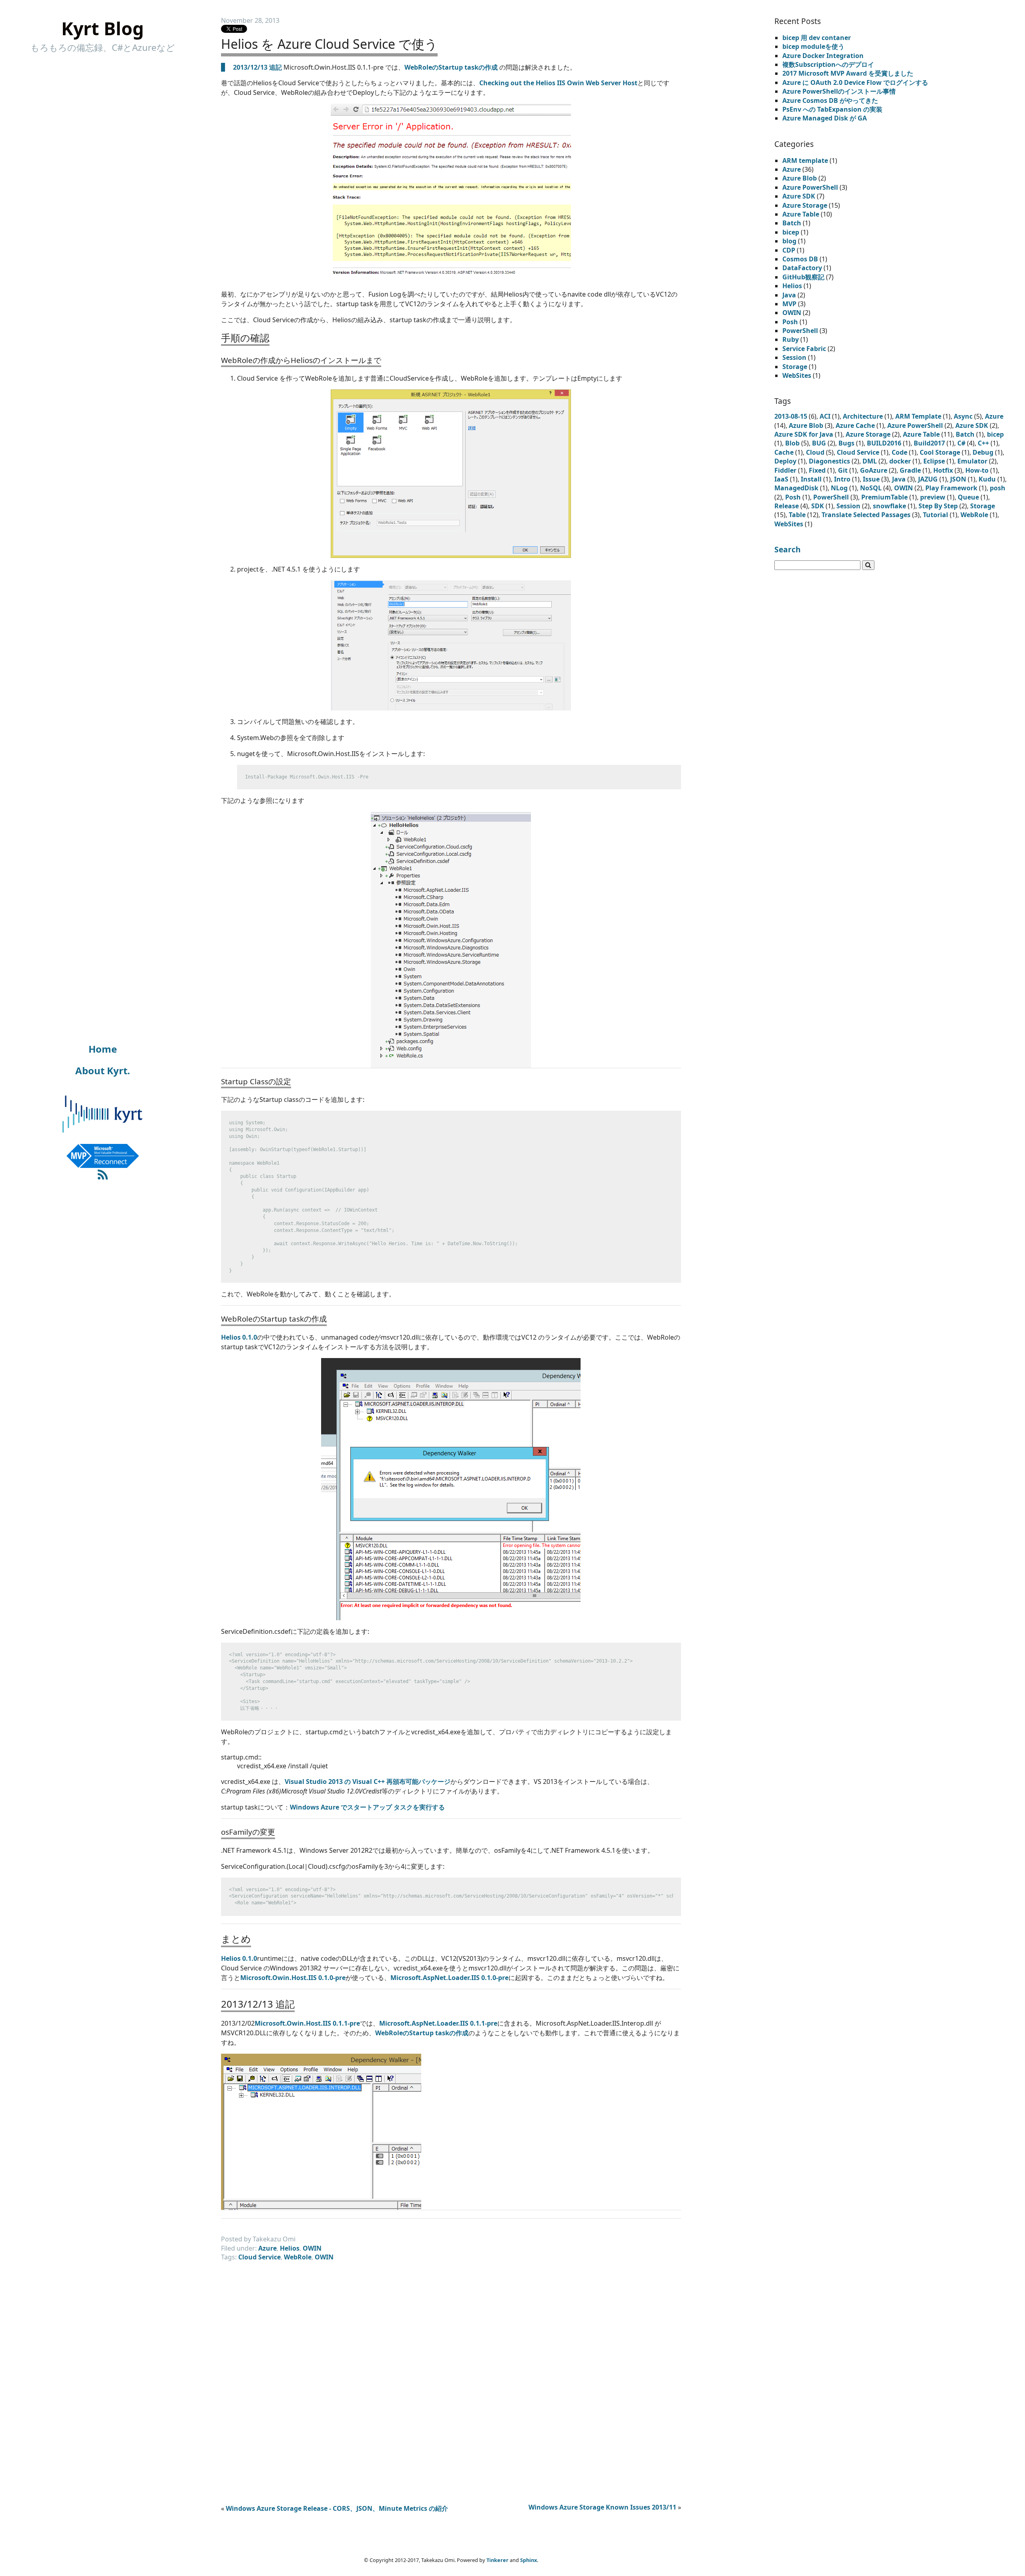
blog (789, 241)
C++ (983, 443)
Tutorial (936, 515)
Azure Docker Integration (823, 56)
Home (103, 1049)
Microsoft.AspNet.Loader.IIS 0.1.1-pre (438, 2023)
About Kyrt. (103, 1070)
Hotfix (943, 470)
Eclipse (934, 461)
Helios (290, 2248)
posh (998, 488)
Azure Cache (855, 425)
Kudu (987, 479)
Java (789, 295)
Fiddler (785, 470)
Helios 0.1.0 (239, 1337)
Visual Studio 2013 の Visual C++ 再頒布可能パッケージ (368, 1782)
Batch (792, 223)
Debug (983, 452)
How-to (977, 470)
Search (788, 549)
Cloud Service (259, 2257)
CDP (789, 250)
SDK (818, 506)
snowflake (889, 506)
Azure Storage (805, 205)
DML (870, 461)
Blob (792, 443)
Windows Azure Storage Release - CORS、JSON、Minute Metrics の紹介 (337, 2508)
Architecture (863, 416)
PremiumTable (884, 497)
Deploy (785, 461)
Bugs (846, 443)
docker (900, 461)
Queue (968, 497)
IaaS (781, 479)
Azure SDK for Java (804, 434)
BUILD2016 (884, 443)
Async (963, 416)
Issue (871, 479)
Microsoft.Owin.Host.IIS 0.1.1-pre (307, 2023)
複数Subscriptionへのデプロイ (828, 64)
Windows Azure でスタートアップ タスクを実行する (367, 1807)
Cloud (815, 452)
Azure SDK (799, 196)
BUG (819, 443)
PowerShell (800, 331)
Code (899, 452)
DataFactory (802, 268)
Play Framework (951, 488)
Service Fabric (804, 349)
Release (787, 506)
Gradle (910, 470)
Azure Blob (800, 178)
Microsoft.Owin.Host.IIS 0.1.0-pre (293, 1978)
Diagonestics (829, 461)
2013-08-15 (791, 416)
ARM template (805, 160)
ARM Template (918, 416)
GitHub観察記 (803, 277)
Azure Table (801, 214)
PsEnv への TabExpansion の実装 (832, 109)
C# (961, 443)
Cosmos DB (800, 259)
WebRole (298, 2257)
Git (843, 470)
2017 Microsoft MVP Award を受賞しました (848, 73)
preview (933, 497)
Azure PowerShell (810, 187)
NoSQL (871, 488)
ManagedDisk (796, 488)
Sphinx (529, 2560)
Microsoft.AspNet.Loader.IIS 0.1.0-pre (449, 1978)
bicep (791, 232)
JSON (958, 479)
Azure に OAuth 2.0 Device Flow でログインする (855, 82)
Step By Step (938, 506)
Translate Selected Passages (866, 515)
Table (797, 515)
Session (794, 357)
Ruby (791, 339)
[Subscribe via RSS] (103, 1175)
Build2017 (929, 443)
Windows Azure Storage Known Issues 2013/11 (602, 2507)
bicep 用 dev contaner (817, 38)
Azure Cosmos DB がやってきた (830, 100)
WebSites (797, 375)
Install (811, 479)
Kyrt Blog (102, 28)
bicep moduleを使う (813, 46)
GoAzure (874, 470)
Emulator (972, 461)
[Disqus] (451, 2377)
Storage (795, 367)
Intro (842, 479)
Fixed (817, 470)
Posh (790, 322)
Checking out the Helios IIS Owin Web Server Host (558, 83)
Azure (267, 2248)
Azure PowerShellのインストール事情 (839, 91)
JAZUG (928, 479)
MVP (789, 304)
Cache (784, 452)
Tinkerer (497, 2560)
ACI (825, 416)
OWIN (312, 2248)
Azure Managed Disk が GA (825, 118)
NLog (839, 488)
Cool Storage (940, 452)
